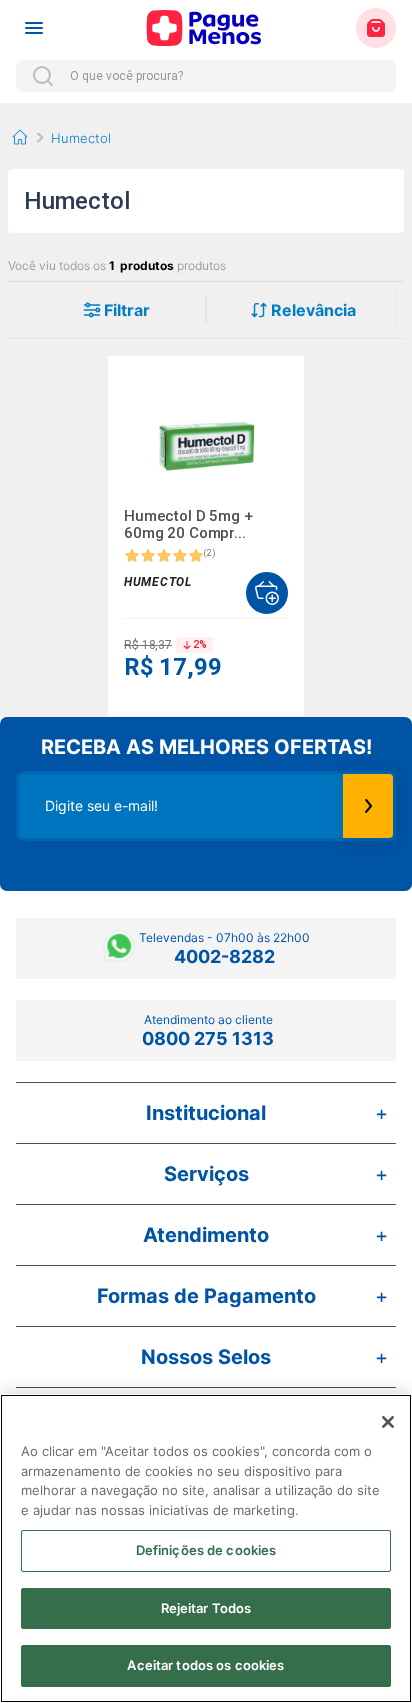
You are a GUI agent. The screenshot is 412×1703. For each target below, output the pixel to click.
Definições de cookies (206, 1550)
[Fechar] (388, 1422)
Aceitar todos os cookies (205, 1665)
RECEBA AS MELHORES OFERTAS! (206, 747)
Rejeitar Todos (206, 1608)
